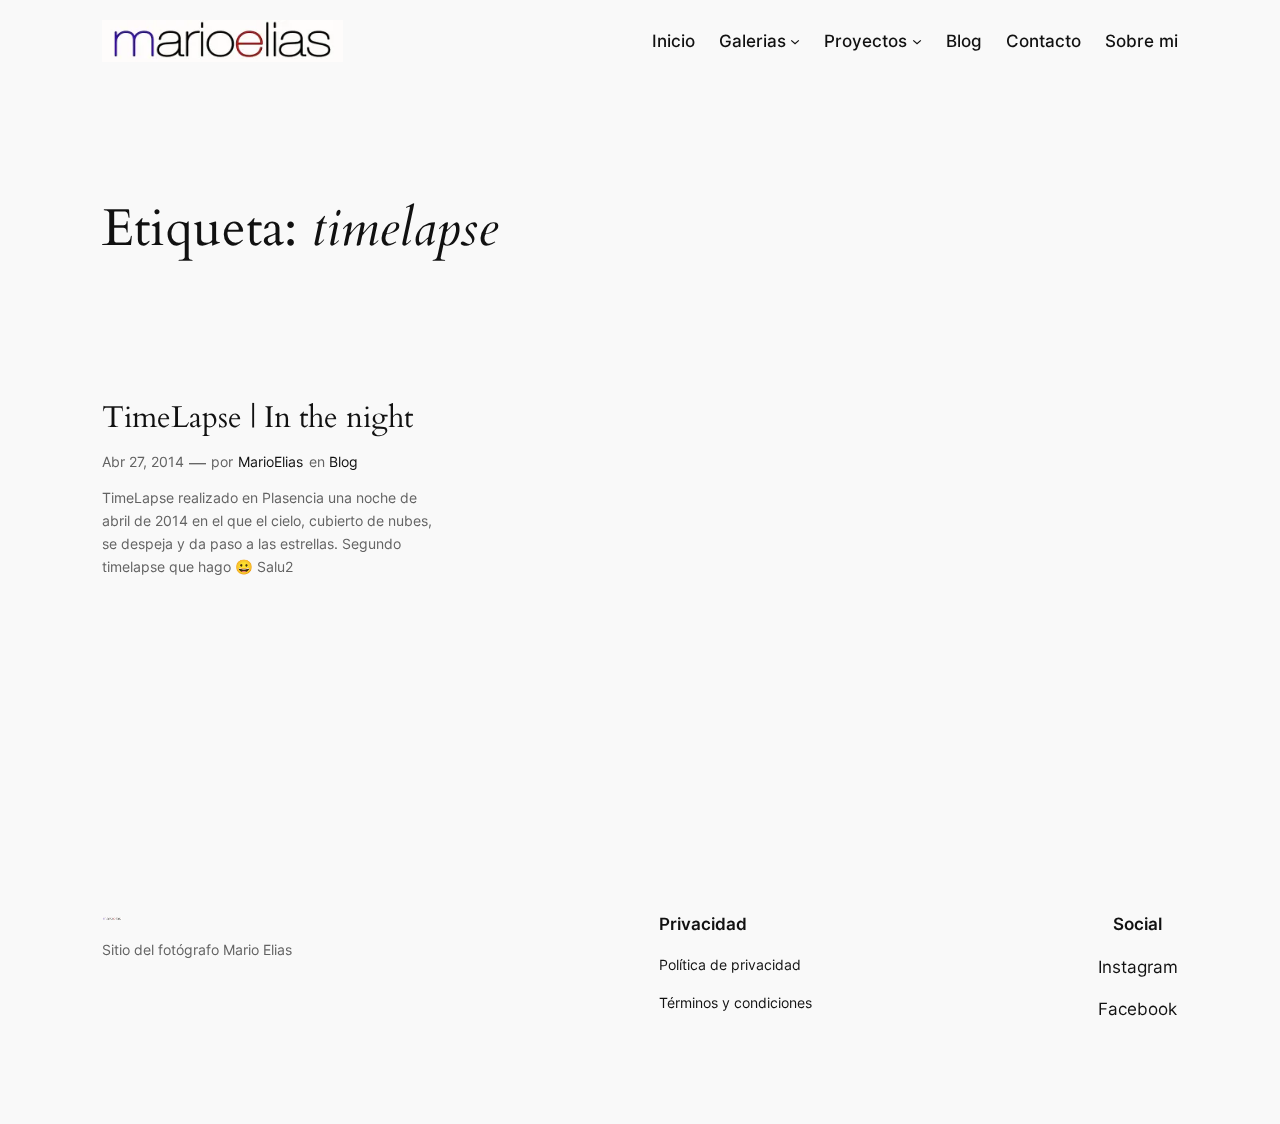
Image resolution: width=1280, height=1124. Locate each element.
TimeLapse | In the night (257, 419)
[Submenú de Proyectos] (917, 41)
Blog (343, 461)
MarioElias (270, 461)
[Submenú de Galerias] (795, 41)
